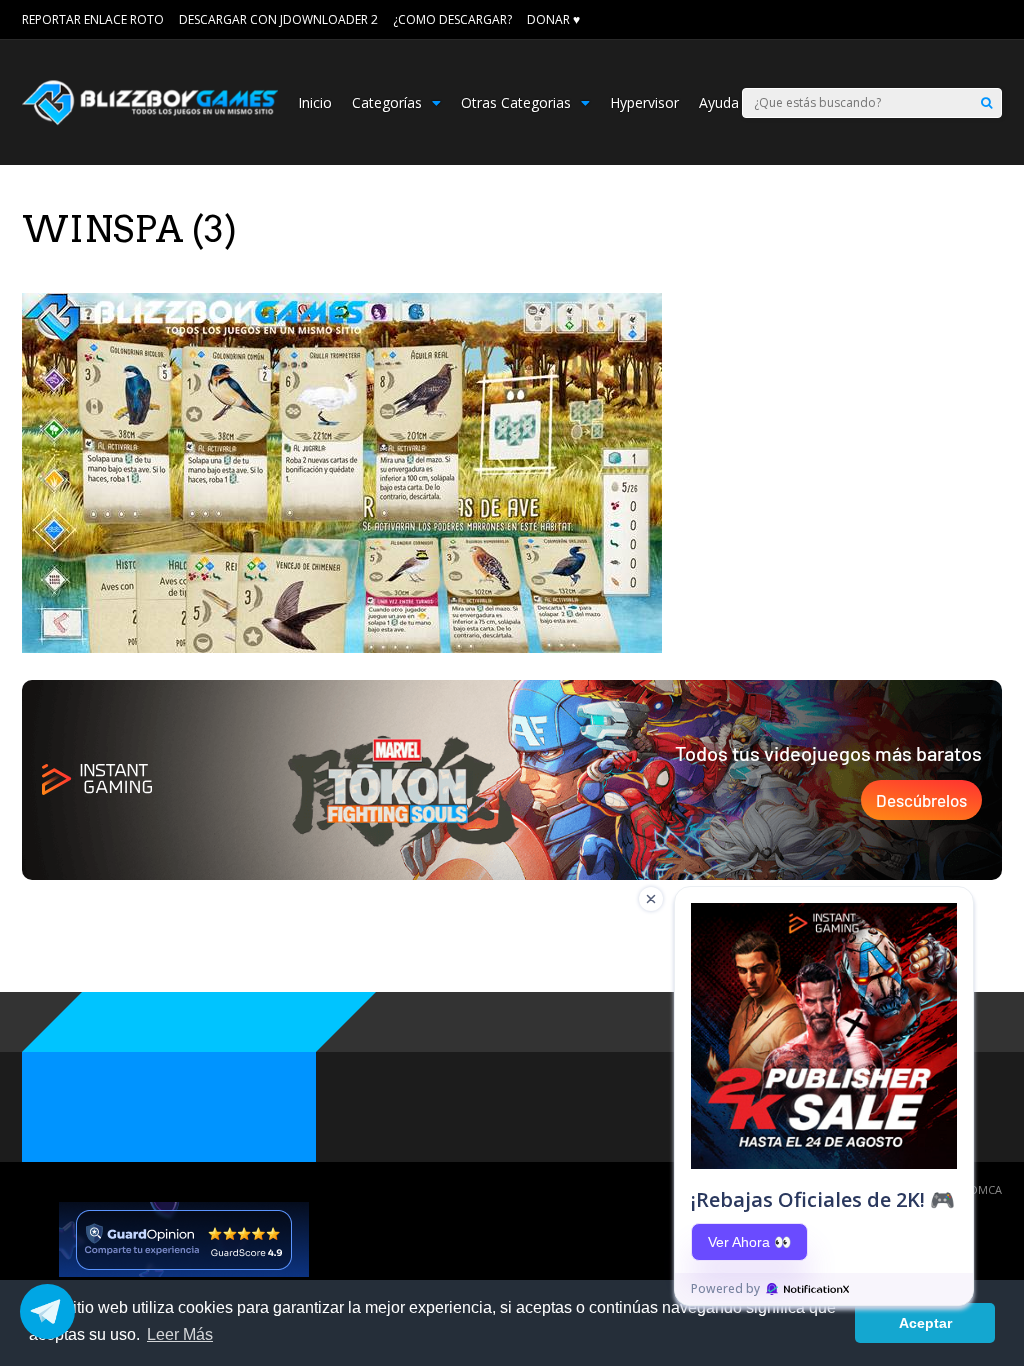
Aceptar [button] (925, 1323)
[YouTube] (995, 20)
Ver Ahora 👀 (749, 1242)
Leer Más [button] (180, 1334)
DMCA (986, 1189)
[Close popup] (651, 899)
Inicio (315, 102)
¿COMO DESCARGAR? (452, 19)
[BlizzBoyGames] (150, 120)
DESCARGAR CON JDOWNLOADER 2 (278, 19)
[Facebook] (967, 20)
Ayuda (719, 102)
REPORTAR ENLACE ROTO (93, 19)
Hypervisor (644, 102)
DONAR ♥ (553, 19)
